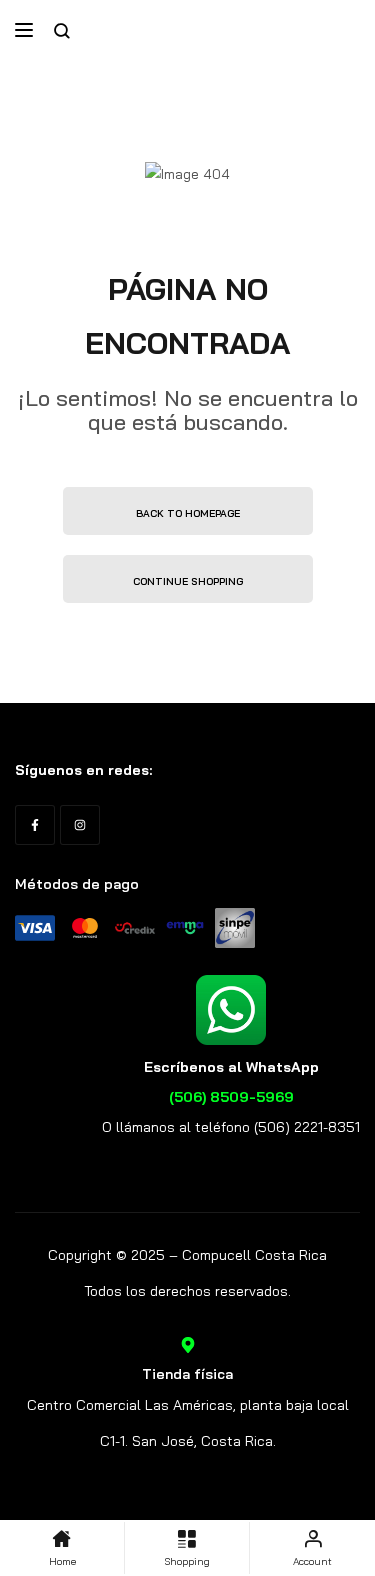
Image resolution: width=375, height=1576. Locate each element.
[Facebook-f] (35, 825)
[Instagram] (80, 825)
